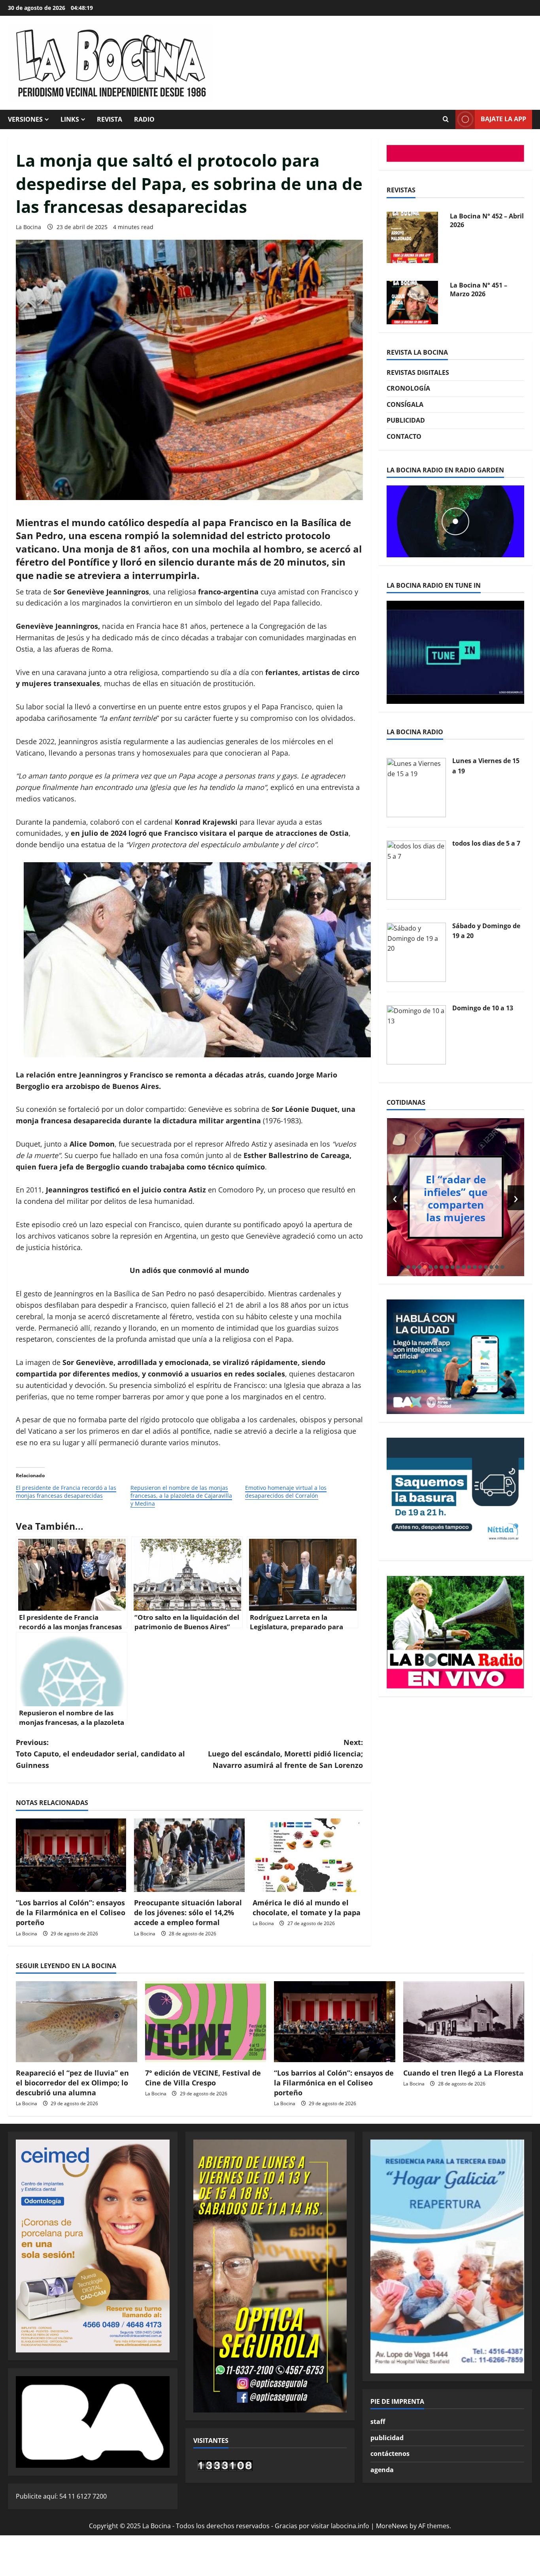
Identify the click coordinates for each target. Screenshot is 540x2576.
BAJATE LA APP (503, 119)
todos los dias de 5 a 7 (486, 843)
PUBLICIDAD (406, 421)
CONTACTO (404, 436)
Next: (285, 1754)
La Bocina (28, 227)
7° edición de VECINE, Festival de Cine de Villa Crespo (203, 2078)
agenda (382, 2470)
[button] (408, 1267)
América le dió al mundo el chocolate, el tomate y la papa (307, 1908)
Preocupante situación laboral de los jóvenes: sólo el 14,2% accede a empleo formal (188, 1912)
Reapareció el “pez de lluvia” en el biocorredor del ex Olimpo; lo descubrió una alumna (72, 2083)
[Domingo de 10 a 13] (416, 1034)
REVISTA (110, 119)
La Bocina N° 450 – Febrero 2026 (479, 296)
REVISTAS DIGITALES (418, 372)
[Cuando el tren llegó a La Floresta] (464, 2021)
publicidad (387, 2438)
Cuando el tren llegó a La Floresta (463, 2073)
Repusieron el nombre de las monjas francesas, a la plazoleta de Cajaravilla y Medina (181, 1496)
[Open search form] (446, 119)
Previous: (100, 1754)
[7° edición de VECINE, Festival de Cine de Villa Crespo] (206, 2021)
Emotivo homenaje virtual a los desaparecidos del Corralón (286, 1492)
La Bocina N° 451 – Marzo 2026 (479, 227)
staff (378, 2422)
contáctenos (390, 2454)
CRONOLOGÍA (408, 389)
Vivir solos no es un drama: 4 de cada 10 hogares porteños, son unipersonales (458, 1198)
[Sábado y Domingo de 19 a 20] (416, 952)
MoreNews (392, 2526)
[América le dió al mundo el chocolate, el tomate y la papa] (308, 1855)
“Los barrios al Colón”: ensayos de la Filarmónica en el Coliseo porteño (71, 1912)
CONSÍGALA (405, 404)
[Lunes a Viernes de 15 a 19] (416, 787)
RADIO (144, 119)
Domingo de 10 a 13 (483, 1008)
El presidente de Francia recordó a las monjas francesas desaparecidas (66, 1492)
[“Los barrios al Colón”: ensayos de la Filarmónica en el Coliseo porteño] (71, 1855)
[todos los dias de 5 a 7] (416, 869)
